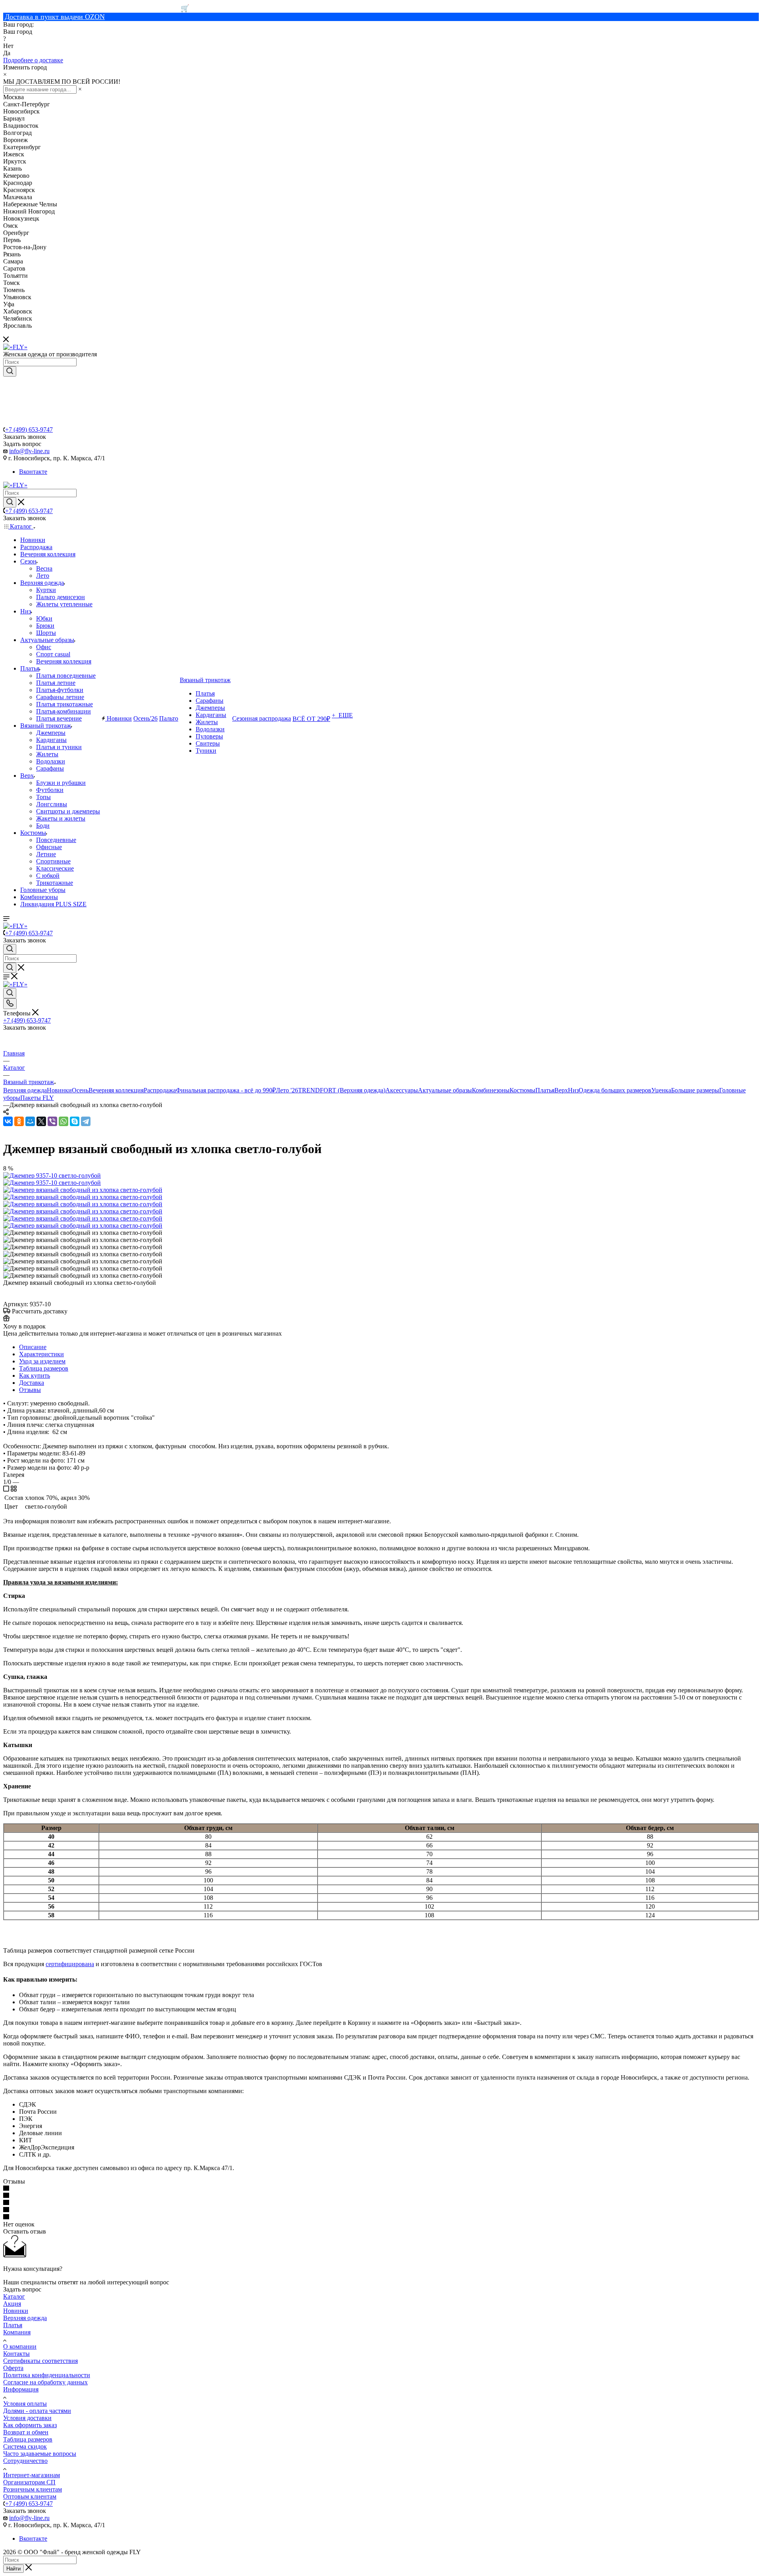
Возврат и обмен (26, 2432)
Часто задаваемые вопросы (40, 2454)
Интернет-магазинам (32, 2475)
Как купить (35, 1375)
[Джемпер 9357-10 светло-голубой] (52, 1176)
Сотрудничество (25, 2461)
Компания (17, 2332)
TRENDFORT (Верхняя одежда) (342, 1090)
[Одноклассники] (19, 1121)
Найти (13, 2569)
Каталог (14, 2296)
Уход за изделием (42, 1361)
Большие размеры (695, 1090)
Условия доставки (27, 2418)
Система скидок (25, 2446)
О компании (20, 2346)
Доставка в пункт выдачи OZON (55, 17)
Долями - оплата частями (37, 2411)
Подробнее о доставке (33, 60)
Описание (33, 1347)
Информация (21, 2389)
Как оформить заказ (30, 2425)
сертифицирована (70, 1964)
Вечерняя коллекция (116, 1090)
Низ (573, 1090)
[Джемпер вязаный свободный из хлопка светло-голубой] (83, 1190)
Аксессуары (402, 1090)
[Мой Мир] (30, 1121)
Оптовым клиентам (30, 2496)
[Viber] (52, 1121)
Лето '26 (287, 1090)
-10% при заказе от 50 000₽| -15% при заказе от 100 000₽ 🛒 (96, 8)
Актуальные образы (445, 1090)
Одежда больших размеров (615, 1090)
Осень (80, 1090)
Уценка (661, 1090)
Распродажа (160, 1090)
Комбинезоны (491, 1090)
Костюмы (522, 1090)
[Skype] (75, 1121)
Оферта (13, 2368)
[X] (41, 1121)
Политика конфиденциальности (47, 2375)
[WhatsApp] (63, 1121)
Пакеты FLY (37, 1098)
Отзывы (30, 1390)
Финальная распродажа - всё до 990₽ (226, 1090)
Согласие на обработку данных (45, 2382)
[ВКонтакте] (8, 1121)
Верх (561, 1090)
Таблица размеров (44, 1368)
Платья (545, 1090)
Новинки (59, 1090)
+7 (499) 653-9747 (29, 430)
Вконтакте (33, 472)
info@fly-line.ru (29, 451)
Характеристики (41, 1354)
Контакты (16, 2354)
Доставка (32, 1383)
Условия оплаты (25, 2404)
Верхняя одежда (25, 1090)
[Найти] (10, 371)
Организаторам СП (29, 2482)
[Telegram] (86, 1121)
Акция (12, 2304)
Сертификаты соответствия (40, 2361)
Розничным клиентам (33, 2489)
